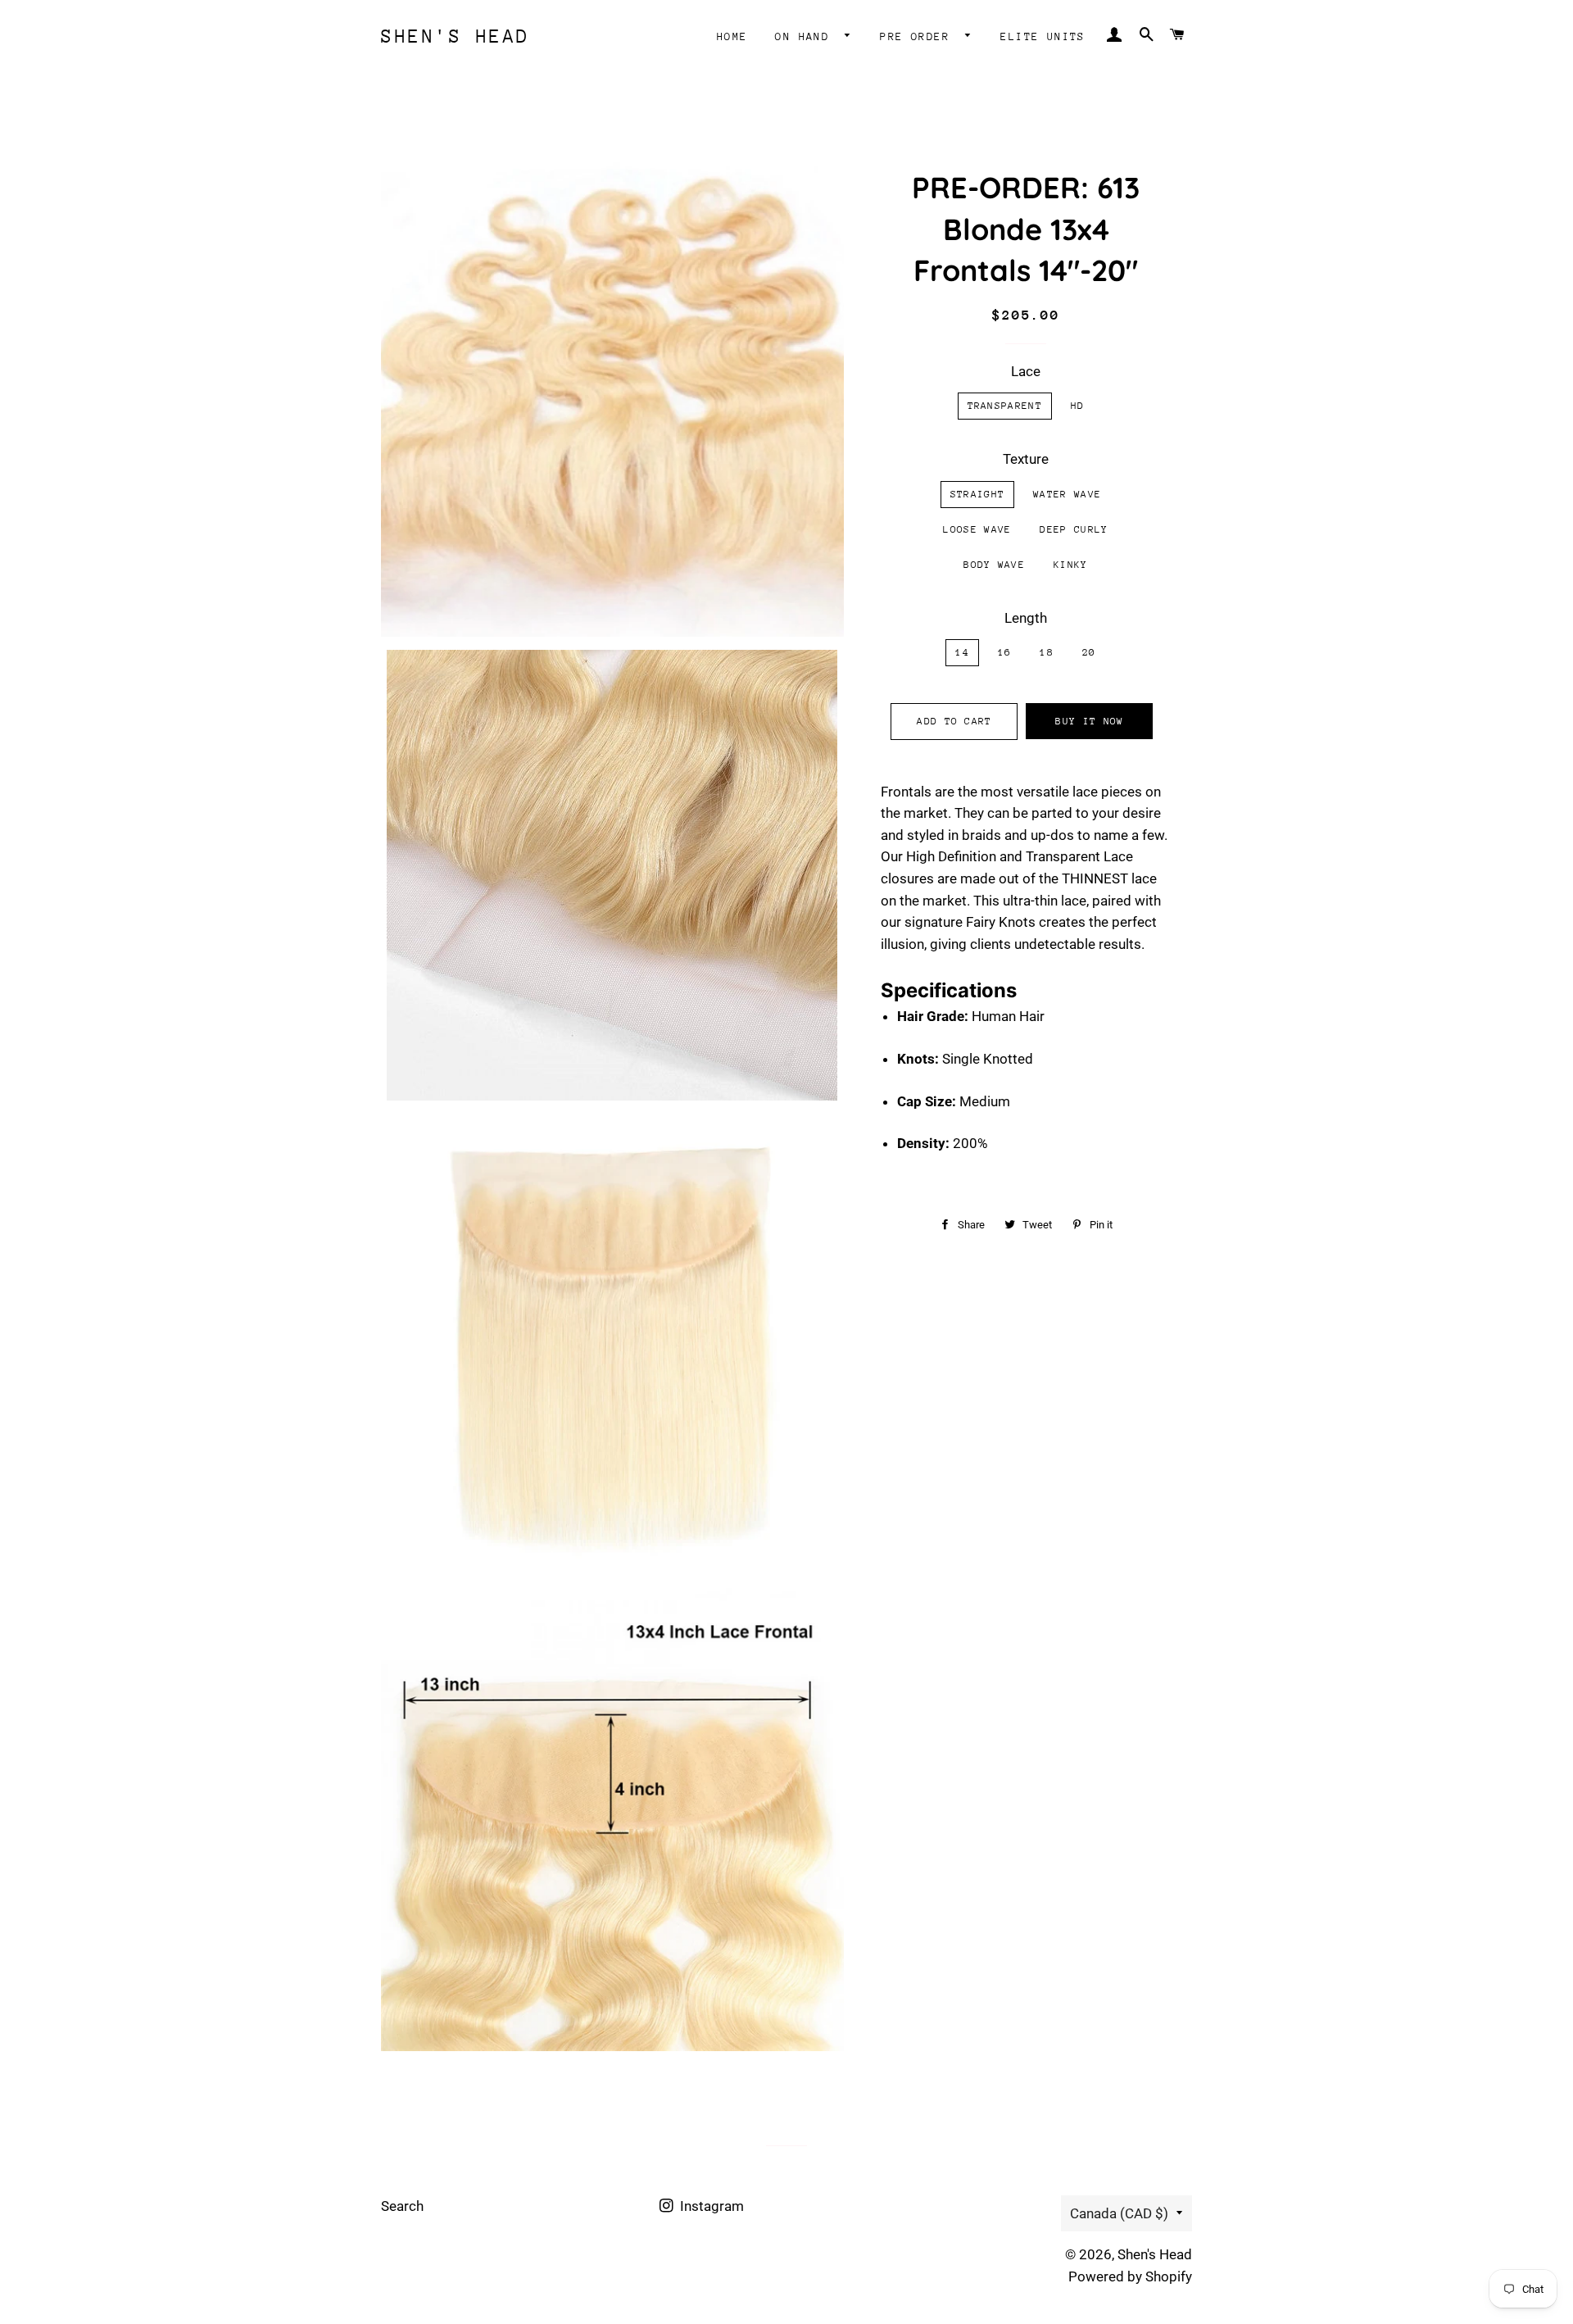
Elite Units (1043, 36)
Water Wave (1067, 494)
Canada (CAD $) (1119, 2213)
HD (1078, 406)
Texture (1026, 459)
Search (402, 2206)
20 (1089, 652)
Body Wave (994, 565)
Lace (1026, 371)
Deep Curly (1074, 529)
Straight (977, 494)
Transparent (1005, 406)
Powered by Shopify (1130, 2276)
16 (1005, 652)
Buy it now (1089, 721)
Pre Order (918, 36)
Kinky (1071, 565)
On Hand (806, 36)
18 (1047, 652)
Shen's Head (456, 36)
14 (962, 652)
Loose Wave (977, 529)
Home (732, 36)
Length (1026, 618)
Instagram (710, 2206)
